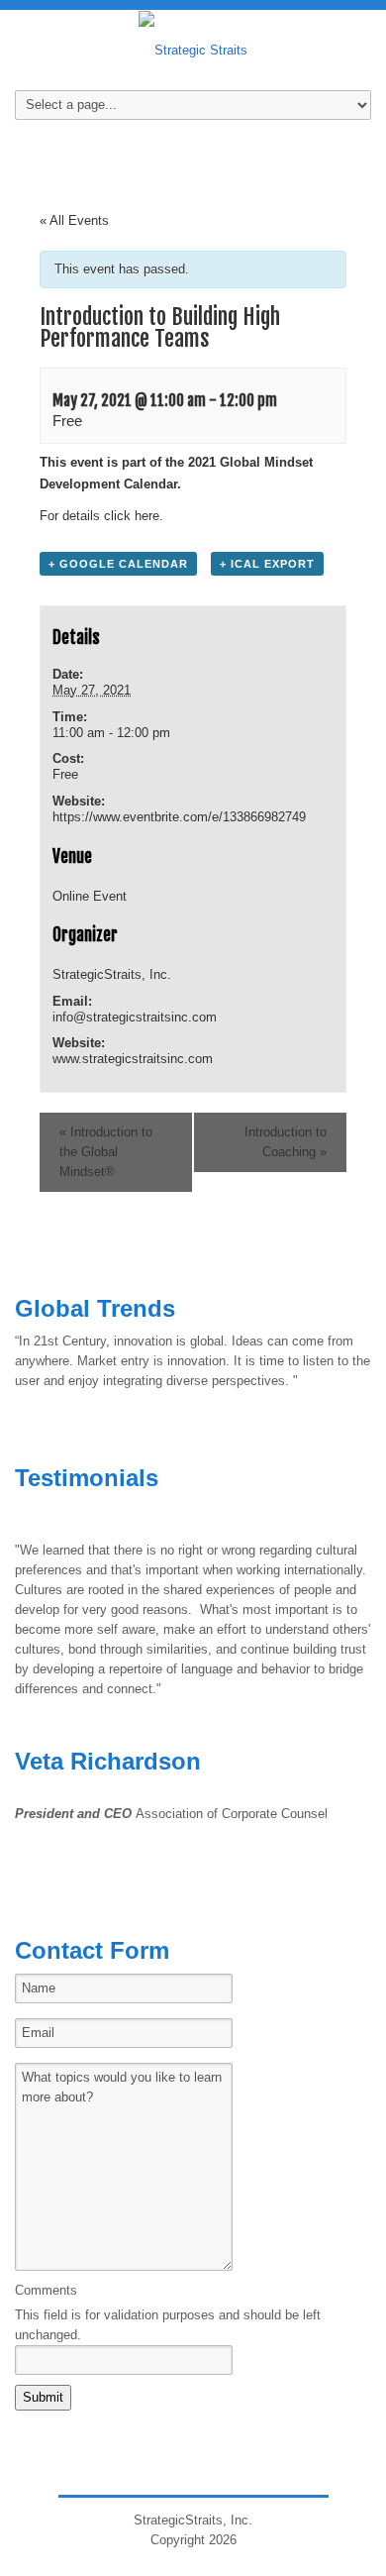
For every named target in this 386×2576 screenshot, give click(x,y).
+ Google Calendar (118, 564)
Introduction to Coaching (286, 1142)
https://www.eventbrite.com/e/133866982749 (179, 817)
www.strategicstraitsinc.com (133, 1059)
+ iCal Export (267, 564)
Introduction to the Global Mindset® (106, 1152)
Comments (46, 2290)
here (147, 516)
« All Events (74, 220)
